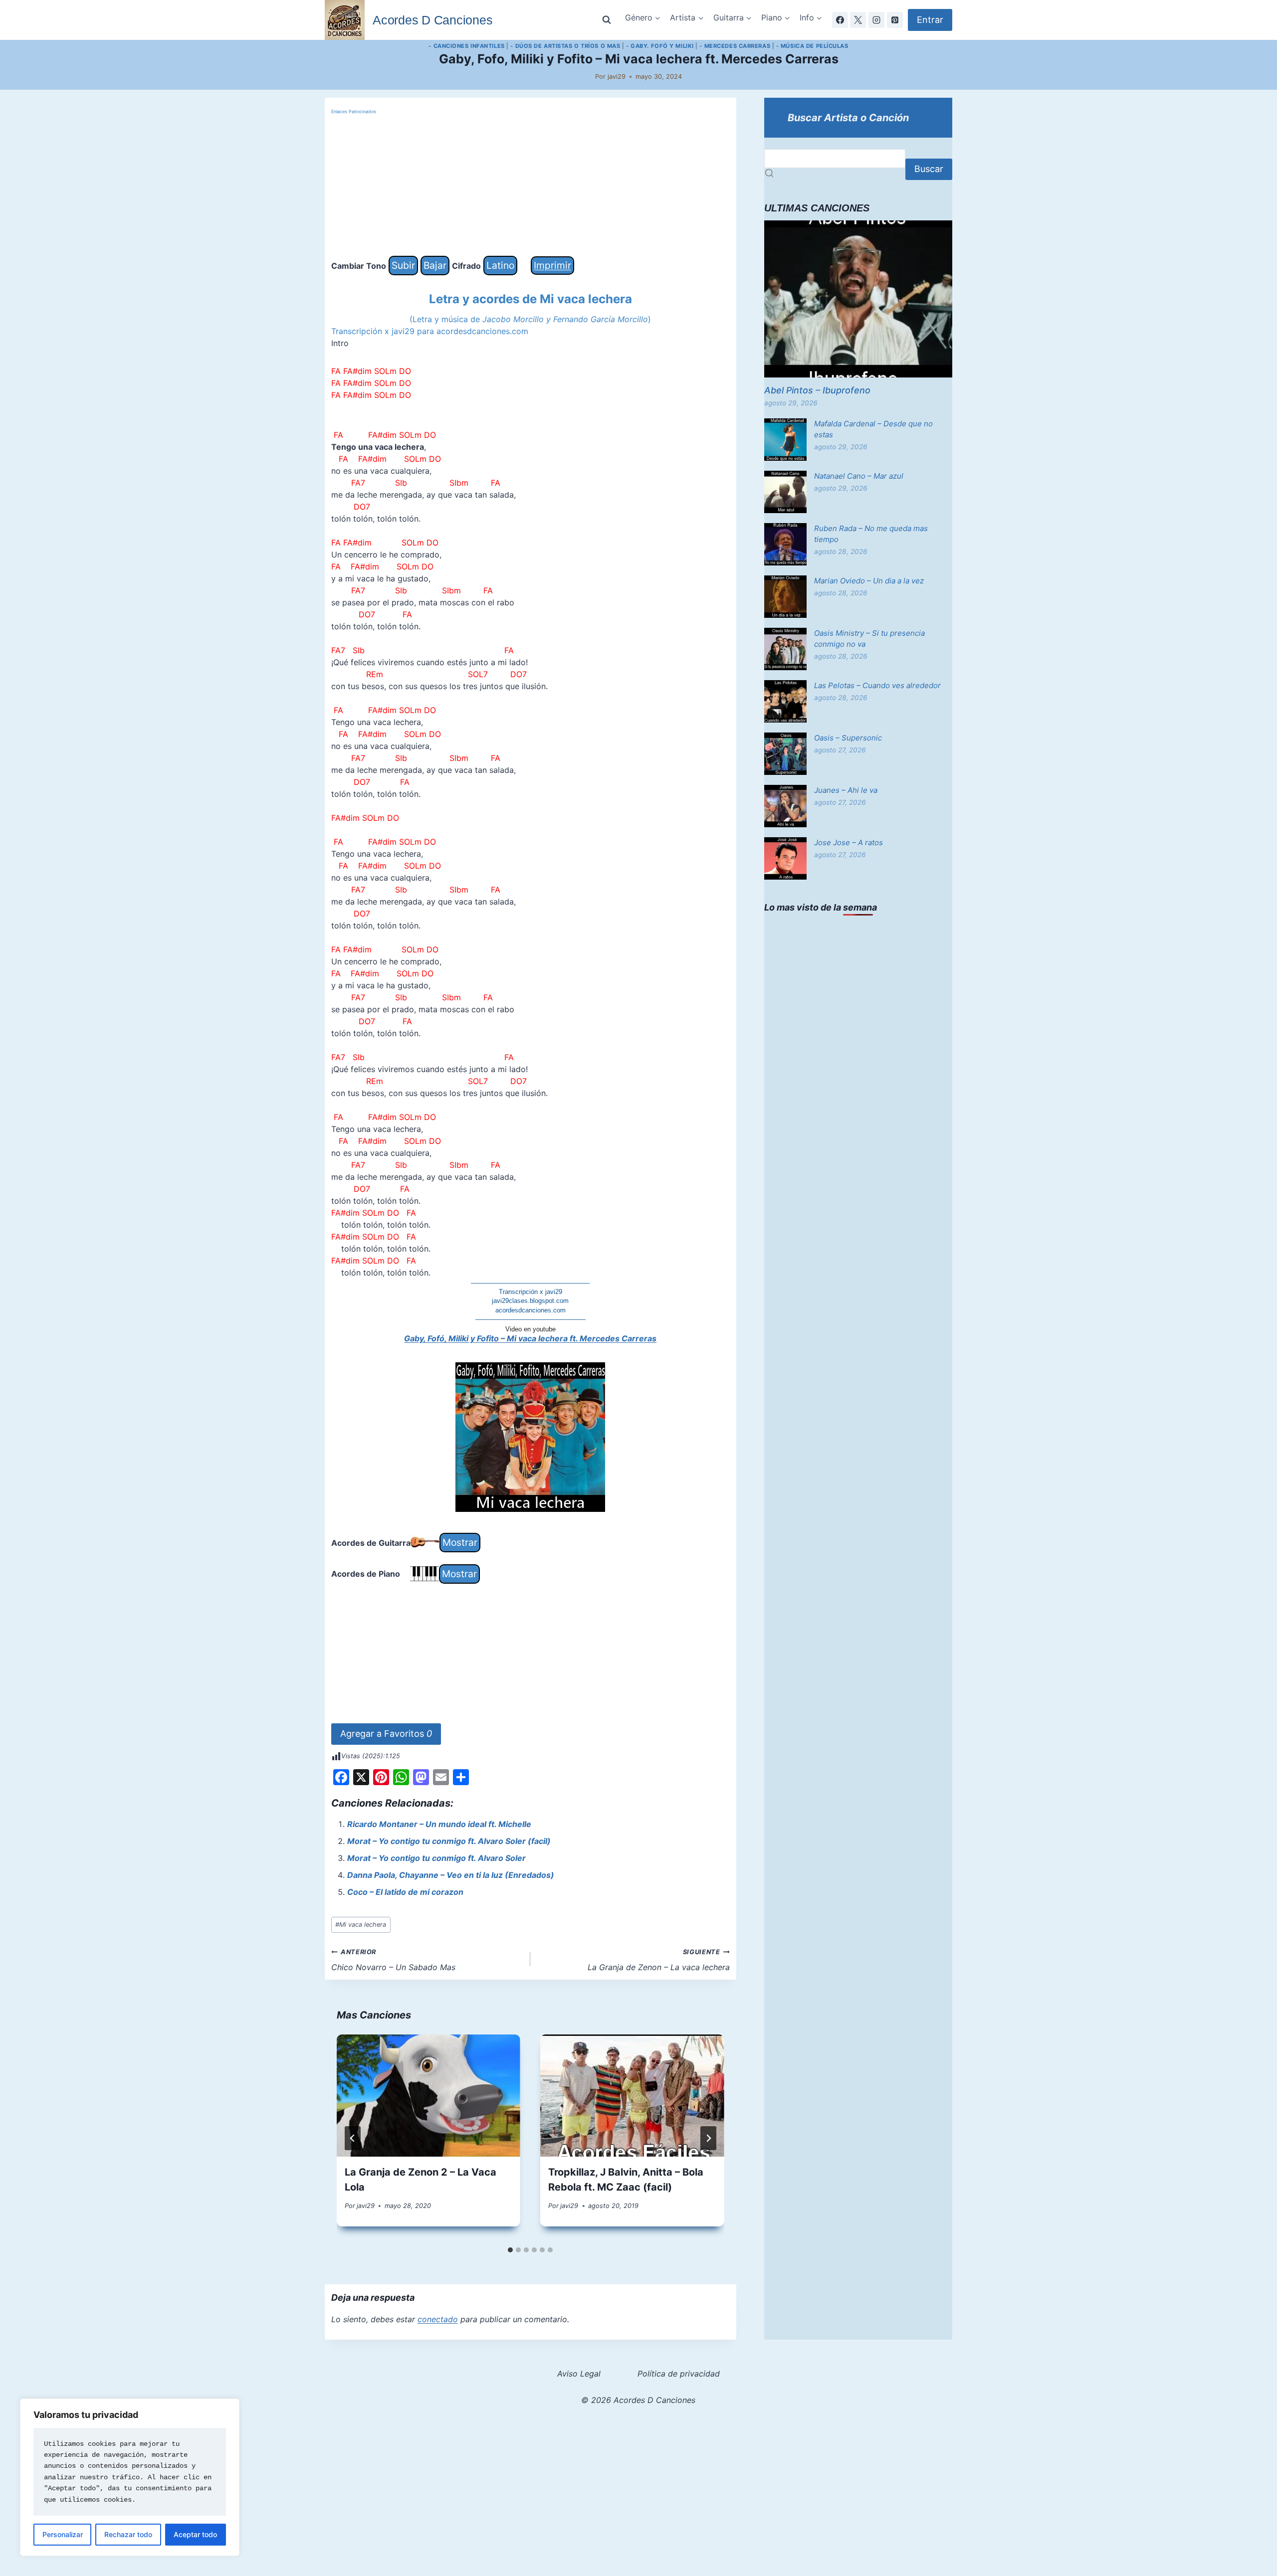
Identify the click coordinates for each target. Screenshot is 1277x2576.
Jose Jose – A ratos (849, 842)
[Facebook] (840, 20)
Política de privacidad (679, 2374)
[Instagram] (876, 20)
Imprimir (552, 265)
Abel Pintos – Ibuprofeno (817, 390)
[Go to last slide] (353, 2138)
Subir (403, 265)
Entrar (930, 20)
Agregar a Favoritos (386, 1734)
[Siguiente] (708, 2138)
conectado (438, 2319)
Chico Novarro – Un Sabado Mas (393, 1960)
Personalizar (63, 2534)
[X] (858, 20)
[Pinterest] (895, 20)
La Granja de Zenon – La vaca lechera (659, 1960)
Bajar (435, 265)
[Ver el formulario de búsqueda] (607, 20)
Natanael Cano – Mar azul (859, 476)
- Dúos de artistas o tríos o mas (565, 46)
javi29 (617, 77)
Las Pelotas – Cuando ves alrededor (877, 685)
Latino (500, 265)
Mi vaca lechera (361, 1925)
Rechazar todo (128, 2534)
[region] (130, 2477)
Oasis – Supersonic (848, 738)
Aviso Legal (579, 2374)
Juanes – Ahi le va (846, 790)
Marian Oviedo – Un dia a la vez (869, 581)
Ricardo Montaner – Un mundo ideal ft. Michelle (439, 1824)
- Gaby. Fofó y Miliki (660, 46)
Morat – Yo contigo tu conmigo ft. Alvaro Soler (436, 1858)
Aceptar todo (195, 2534)
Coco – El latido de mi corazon (405, 1892)
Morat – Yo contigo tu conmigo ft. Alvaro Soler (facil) (449, 1841)
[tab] (510, 2250)
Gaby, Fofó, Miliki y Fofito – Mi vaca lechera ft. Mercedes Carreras (530, 1338)
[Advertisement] (531, 186)
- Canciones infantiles (466, 46)
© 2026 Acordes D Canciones (638, 2400)
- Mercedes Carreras (735, 46)
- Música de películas (812, 46)
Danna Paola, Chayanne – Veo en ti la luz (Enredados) (451, 1875)
